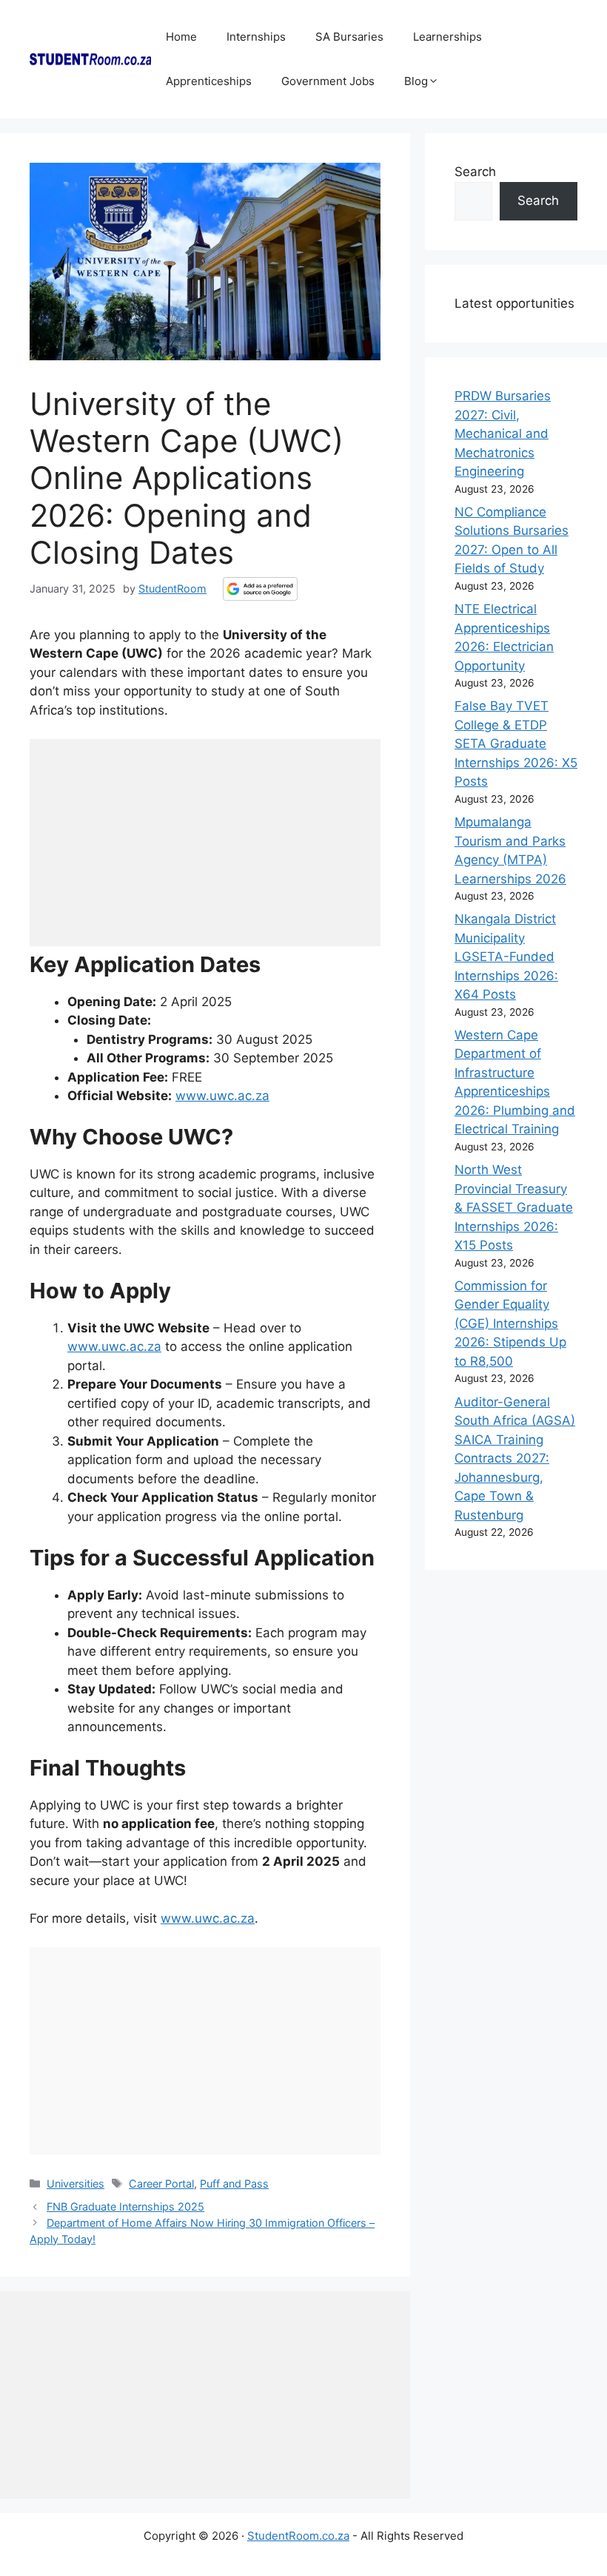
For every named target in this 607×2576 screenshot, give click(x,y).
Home (181, 37)
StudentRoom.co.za (298, 2536)
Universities (76, 2184)
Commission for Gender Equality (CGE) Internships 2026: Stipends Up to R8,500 (510, 1324)
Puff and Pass (234, 2184)
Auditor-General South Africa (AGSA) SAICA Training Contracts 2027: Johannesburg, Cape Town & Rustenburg (515, 1459)
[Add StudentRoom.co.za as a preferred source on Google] (260, 589)
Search (475, 172)
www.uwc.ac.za (222, 1096)
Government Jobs (328, 81)
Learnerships (447, 37)
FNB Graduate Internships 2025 (125, 2206)
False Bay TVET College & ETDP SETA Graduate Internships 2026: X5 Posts (516, 744)
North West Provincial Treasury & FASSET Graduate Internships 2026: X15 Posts (514, 1207)
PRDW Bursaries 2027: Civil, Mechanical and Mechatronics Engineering (503, 434)
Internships (256, 37)
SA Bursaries (349, 37)
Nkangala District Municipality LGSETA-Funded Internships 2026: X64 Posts (506, 957)
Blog (416, 81)
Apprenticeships (209, 81)
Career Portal (161, 2184)
